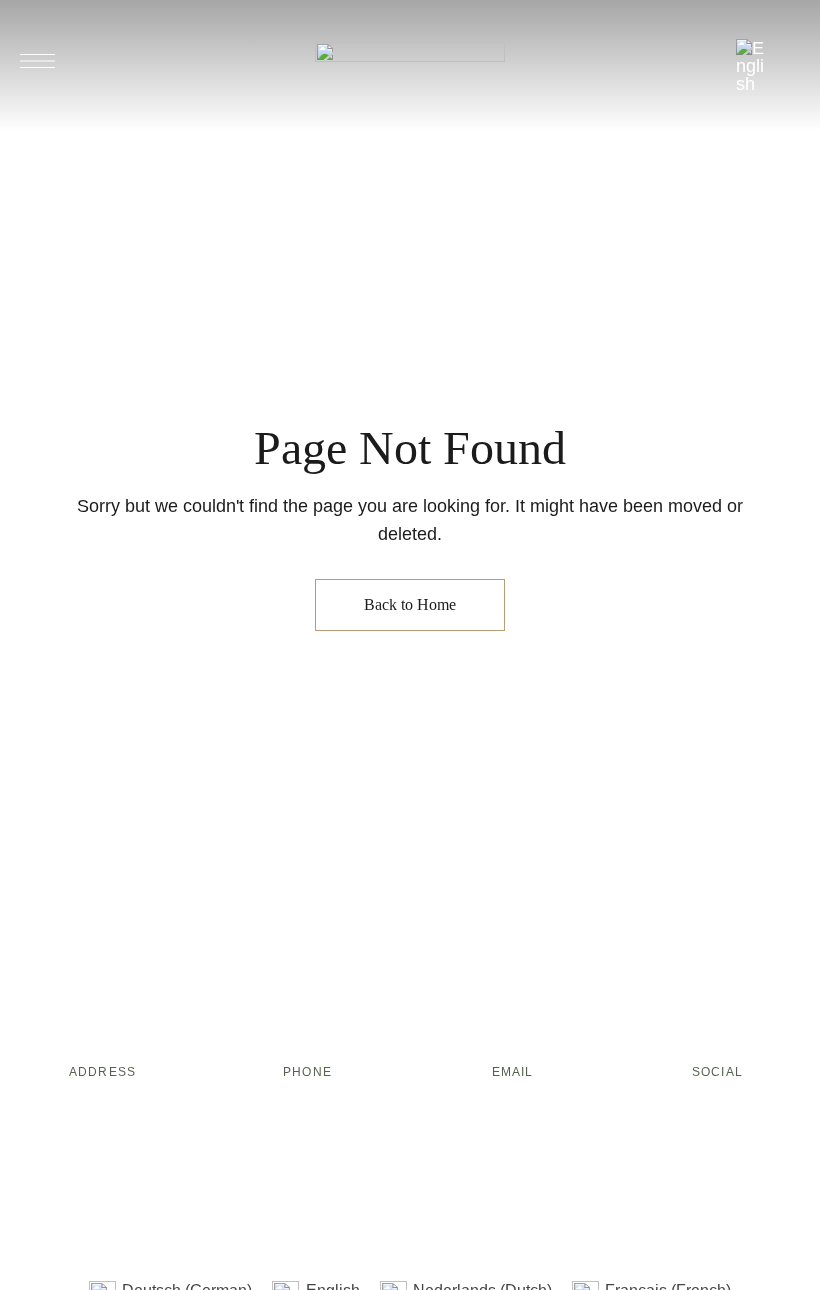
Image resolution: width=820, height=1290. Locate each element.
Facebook (699, 1110)
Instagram (736, 1110)
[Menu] (37, 61)
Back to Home (410, 604)
